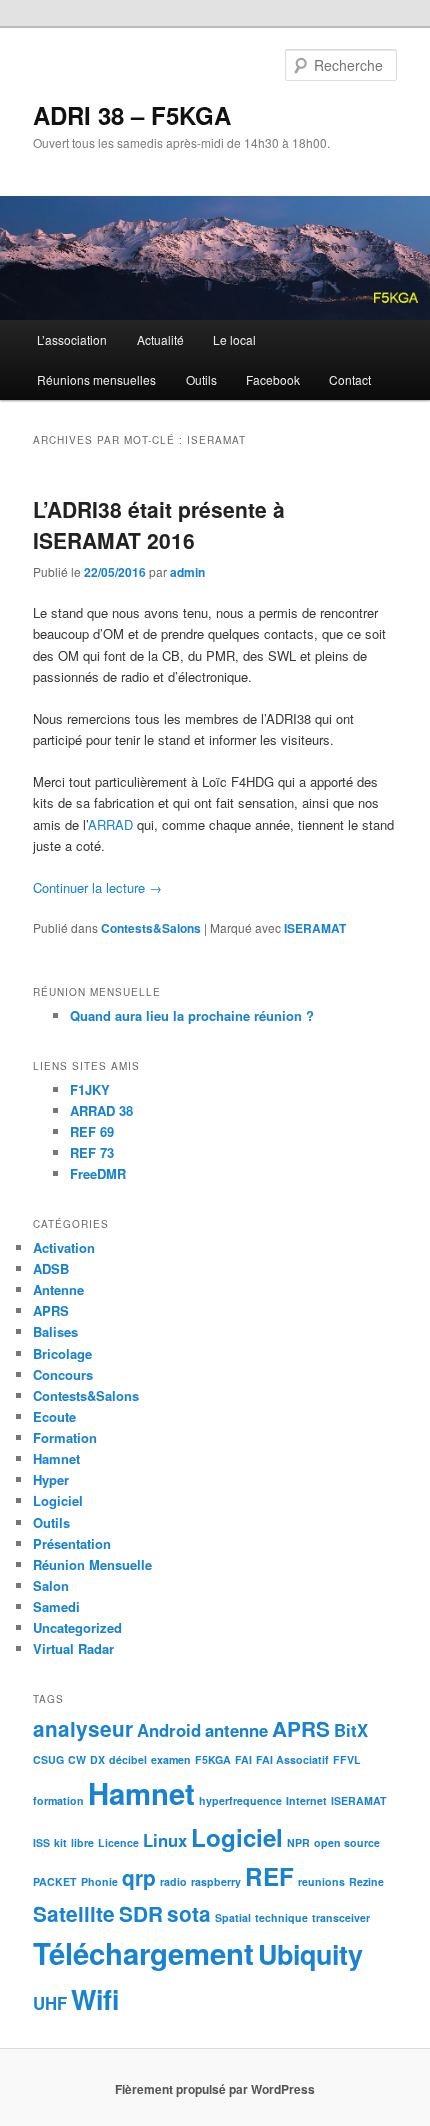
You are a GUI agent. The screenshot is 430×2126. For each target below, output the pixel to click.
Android (169, 1730)
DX (97, 1759)
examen (171, 1759)
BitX (351, 1730)
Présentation (72, 1543)
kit (60, 1842)
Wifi (95, 1999)
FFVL (347, 1759)
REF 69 (92, 1131)
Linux (165, 1840)
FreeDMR (98, 1173)
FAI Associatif (292, 1759)
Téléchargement (143, 1953)
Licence (118, 1842)
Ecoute (54, 1416)
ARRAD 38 (101, 1110)
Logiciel (58, 1500)
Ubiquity (310, 1954)
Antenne (58, 1289)
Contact (350, 379)
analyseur (83, 1728)
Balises (55, 1331)
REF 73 (92, 1152)
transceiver (341, 1917)
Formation (65, 1437)
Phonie (99, 1881)
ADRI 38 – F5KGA (132, 115)
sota (189, 1913)
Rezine (366, 1881)
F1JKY (90, 1089)
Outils (201, 379)
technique (281, 1917)
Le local (234, 339)
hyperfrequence (240, 1800)
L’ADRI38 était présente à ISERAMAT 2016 (159, 525)
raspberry (216, 1881)
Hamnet (56, 1458)
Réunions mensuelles (96, 379)
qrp (139, 1877)
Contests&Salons (151, 928)
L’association (72, 339)
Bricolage (62, 1353)
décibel (128, 1759)
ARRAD (110, 824)
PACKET (55, 1881)
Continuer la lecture (97, 887)
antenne (236, 1730)
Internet (306, 1800)
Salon (51, 1585)
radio (173, 1881)
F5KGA (213, 1759)
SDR (141, 1913)
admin (187, 572)
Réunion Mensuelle (92, 1564)
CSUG (48, 1759)
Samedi (56, 1606)
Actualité (160, 339)
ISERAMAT (315, 928)
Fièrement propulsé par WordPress (215, 2089)
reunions (321, 1881)
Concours (63, 1374)
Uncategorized (77, 1627)
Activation (64, 1247)
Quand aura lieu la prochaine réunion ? (192, 1015)
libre (82, 1842)
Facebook (273, 379)
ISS (41, 1842)
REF (269, 1876)
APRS (51, 1310)
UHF (50, 2003)
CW (77, 1759)
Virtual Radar (73, 1648)
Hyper (51, 1479)
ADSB (51, 1268)
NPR (298, 1842)
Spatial (233, 1917)
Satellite (74, 1913)
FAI (243, 1759)
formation (58, 1800)
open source (347, 1842)
